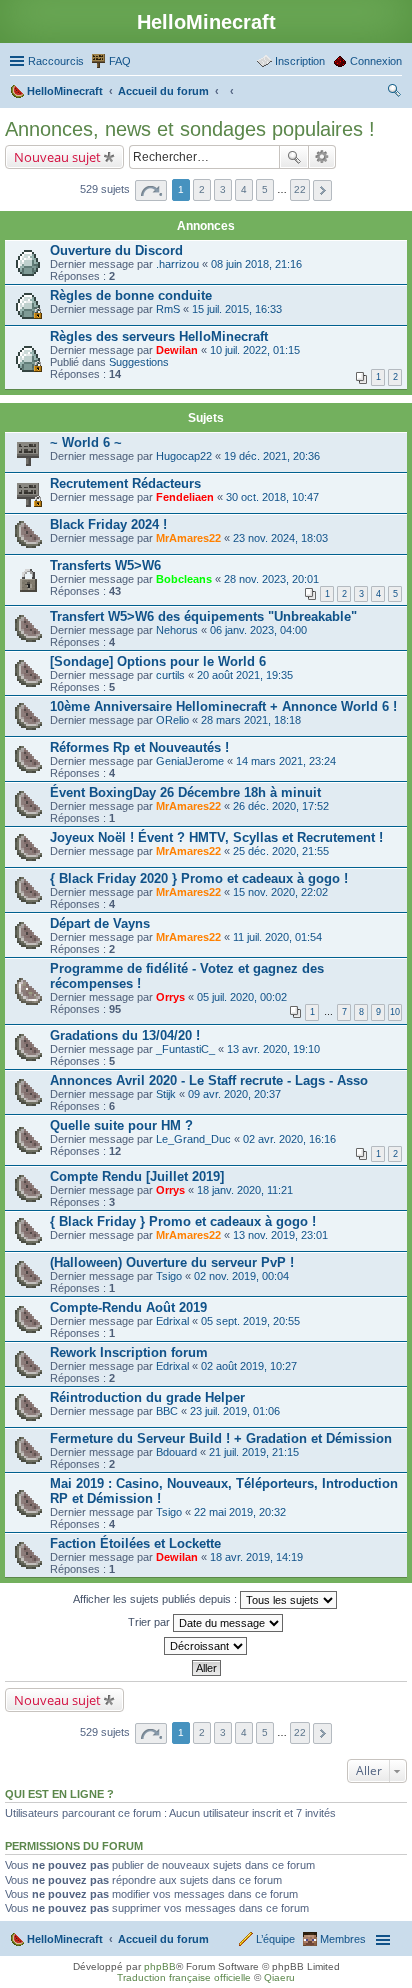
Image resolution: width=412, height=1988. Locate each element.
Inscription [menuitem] (300, 61)
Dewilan (177, 350)
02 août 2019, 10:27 (249, 1366)
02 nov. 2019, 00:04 (241, 1276)
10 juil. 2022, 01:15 (255, 350)
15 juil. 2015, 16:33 (237, 309)
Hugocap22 (184, 456)
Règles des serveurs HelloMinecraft (159, 336)
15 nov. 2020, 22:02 (280, 892)
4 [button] (244, 189)
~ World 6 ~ (86, 442)
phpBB (160, 1966)
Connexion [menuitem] (376, 61)
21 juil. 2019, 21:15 (254, 1452)
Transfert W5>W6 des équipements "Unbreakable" (203, 616)
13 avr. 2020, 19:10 (273, 1049)
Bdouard (176, 1452)
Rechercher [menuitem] (394, 93)
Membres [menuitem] (343, 1939)
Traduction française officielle (184, 1977)
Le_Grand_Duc (193, 1139)
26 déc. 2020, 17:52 (281, 806)
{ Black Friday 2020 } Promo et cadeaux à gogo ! (199, 878)
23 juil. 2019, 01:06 (235, 1411)
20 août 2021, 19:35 (245, 675)
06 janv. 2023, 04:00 (258, 630)
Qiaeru (279, 1977)
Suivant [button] (322, 190)
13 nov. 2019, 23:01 (280, 1235)
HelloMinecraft (65, 1939)
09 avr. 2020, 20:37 (234, 1094)
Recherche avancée (322, 157)
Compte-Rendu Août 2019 (128, 1307)
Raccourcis (56, 61)
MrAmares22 (188, 538)
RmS (168, 309)
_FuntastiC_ (185, 1049)
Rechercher (294, 157)
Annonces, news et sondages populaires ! (190, 129)
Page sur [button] (151, 190)
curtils (170, 675)
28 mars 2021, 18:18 (251, 720)
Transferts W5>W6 (105, 565)
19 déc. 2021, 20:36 (272, 456)
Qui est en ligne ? (59, 1794)
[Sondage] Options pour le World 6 (158, 661)
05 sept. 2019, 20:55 (250, 1321)
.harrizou (177, 264)
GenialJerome (190, 761)
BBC (167, 1411)
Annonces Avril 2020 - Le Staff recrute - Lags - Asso (209, 1080)
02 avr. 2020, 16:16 (289, 1139)
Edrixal (172, 1321)
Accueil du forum (163, 1939)
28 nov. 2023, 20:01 (271, 579)
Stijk (166, 1094)
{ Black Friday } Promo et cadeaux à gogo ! (183, 1221)
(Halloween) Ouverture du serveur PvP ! (172, 1262)
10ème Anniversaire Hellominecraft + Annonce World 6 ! (223, 706)
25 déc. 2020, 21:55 (281, 851)
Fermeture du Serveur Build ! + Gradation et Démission (221, 1438)
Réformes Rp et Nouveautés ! (139, 747)
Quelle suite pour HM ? (121, 1125)
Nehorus (177, 630)
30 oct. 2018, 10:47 (272, 497)
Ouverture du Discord (116, 250)
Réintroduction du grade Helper (147, 1397)
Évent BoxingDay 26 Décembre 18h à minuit (185, 792)
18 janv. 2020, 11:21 (245, 1190)
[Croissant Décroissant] (206, 1646)
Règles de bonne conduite (131, 295)
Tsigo (169, 1276)
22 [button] (300, 189)
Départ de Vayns (100, 923)
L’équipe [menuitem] (275, 1939)
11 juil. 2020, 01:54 (277, 937)
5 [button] (265, 189)
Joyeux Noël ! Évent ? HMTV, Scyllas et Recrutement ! (216, 837)
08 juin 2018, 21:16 (256, 264)
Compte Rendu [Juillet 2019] (137, 1176)
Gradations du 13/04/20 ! (125, 1035)
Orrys (170, 997)
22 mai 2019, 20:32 (240, 1512)
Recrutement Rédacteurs (125, 483)
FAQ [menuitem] (120, 61)
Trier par (150, 1622)
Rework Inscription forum (129, 1352)
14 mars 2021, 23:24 (286, 761)
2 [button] (202, 189)
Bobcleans (184, 579)
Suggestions (139, 362)
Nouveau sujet (57, 157)
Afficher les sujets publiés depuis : (156, 1599)
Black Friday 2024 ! (108, 524)
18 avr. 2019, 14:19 (256, 1557)
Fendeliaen (185, 497)
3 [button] (223, 189)
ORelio (172, 720)
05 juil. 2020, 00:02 (242, 997)
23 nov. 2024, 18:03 (280, 538)
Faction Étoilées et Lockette (135, 1543)
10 (395, 1012)
